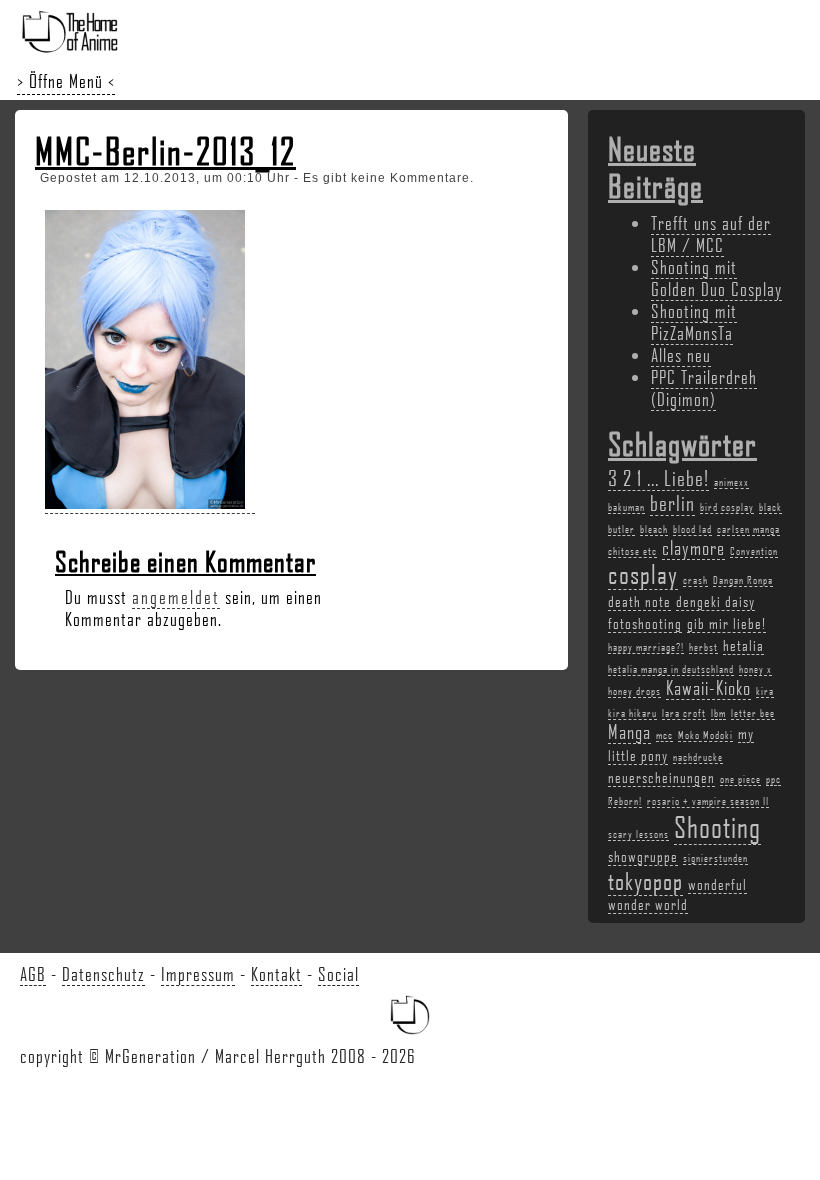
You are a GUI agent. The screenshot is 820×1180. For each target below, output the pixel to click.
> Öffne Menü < (66, 81)
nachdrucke (698, 757)
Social (338, 974)
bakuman (626, 507)
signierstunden (715, 858)
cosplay (643, 574)
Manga (629, 732)
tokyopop (645, 880)
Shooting (717, 826)
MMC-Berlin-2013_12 (165, 151)
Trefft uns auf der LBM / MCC (711, 234)
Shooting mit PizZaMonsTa (694, 322)
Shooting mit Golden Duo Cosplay (716, 278)
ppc (773, 779)
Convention (754, 551)
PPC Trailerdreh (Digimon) (704, 388)
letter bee (753, 713)
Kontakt (276, 974)
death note (639, 601)
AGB (33, 974)
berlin (672, 502)
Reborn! (625, 801)
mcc (664, 735)
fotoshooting (645, 623)
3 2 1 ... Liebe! (658, 477)
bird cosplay (727, 507)
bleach (654, 529)
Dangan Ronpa (743, 580)
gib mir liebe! (726, 623)
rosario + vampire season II (708, 801)
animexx (731, 482)
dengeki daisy (715, 601)
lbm (718, 713)
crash (695, 580)
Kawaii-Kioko (708, 688)
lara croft (684, 713)
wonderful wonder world (677, 894)
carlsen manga (748, 529)
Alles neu (681, 355)
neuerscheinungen (661, 777)
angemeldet (176, 597)
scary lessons (638, 834)
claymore (693, 548)
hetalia (743, 645)
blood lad (692, 529)
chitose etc (632, 551)
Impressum (198, 974)
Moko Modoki (705, 735)
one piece (740, 779)
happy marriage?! (646, 647)
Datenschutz (103, 974)
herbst (703, 647)
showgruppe (643, 856)
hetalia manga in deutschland (671, 669)
